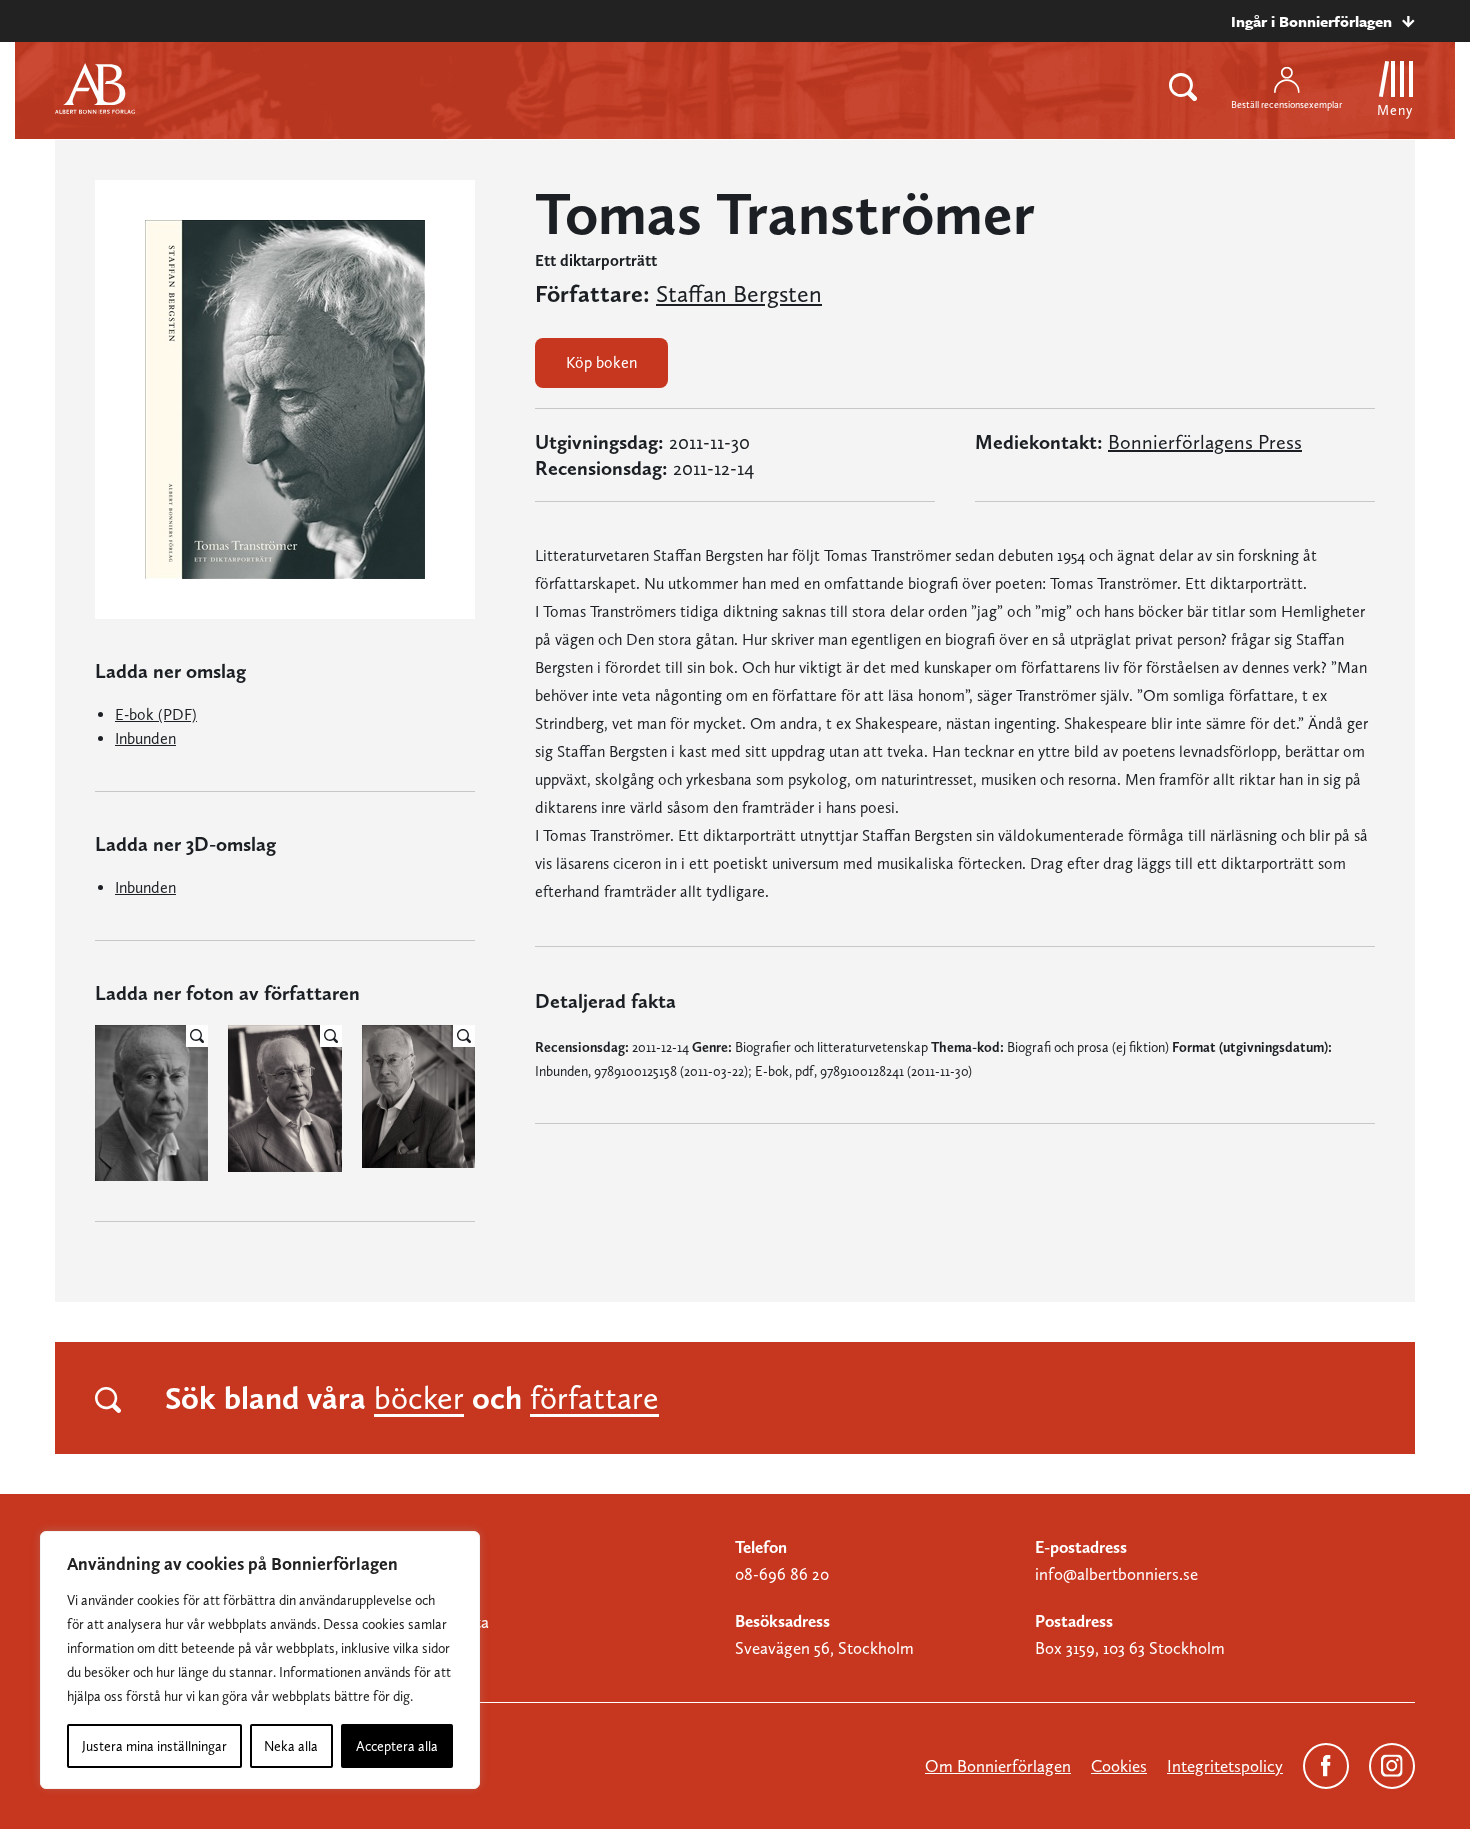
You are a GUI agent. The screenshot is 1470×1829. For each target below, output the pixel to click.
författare (594, 1398)
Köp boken (601, 362)
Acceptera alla (397, 1746)
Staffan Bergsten (739, 294)
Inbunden (145, 738)
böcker (419, 1398)
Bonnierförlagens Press (1205, 442)
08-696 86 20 (782, 1574)
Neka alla (291, 1746)
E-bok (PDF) (156, 714)
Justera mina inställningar (154, 1746)
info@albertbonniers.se (1116, 1574)
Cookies (1119, 1766)
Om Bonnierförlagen (998, 1766)
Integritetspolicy (1225, 1766)
